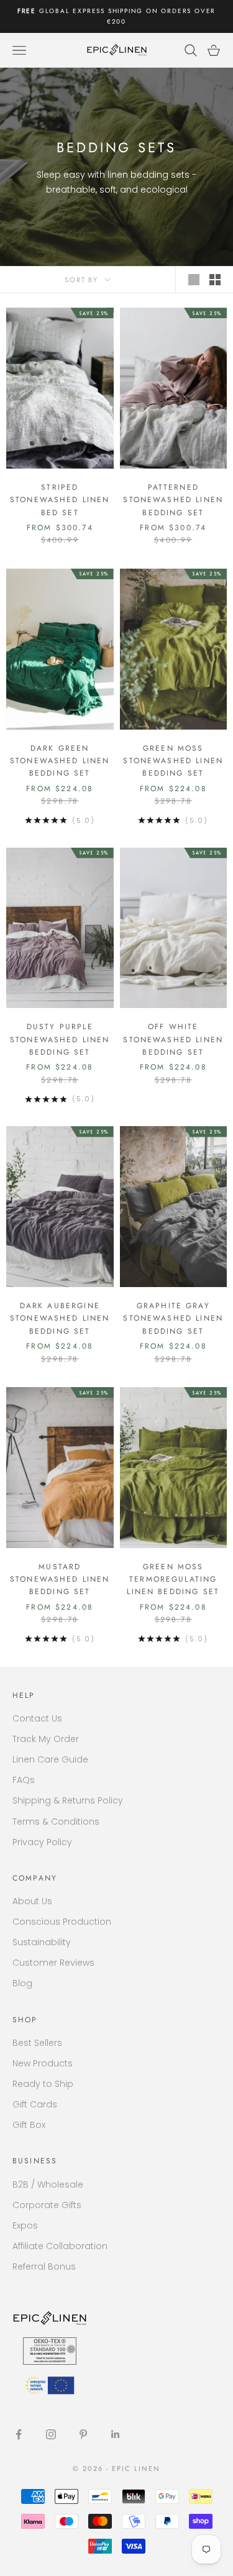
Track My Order (46, 1739)
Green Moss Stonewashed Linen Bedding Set (173, 761)
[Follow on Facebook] (19, 2434)
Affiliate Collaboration (60, 2246)
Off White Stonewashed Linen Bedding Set (173, 1039)
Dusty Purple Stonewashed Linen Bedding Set (60, 1039)
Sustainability (42, 1942)
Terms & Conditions (56, 1822)
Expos (25, 2225)
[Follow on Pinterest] (83, 2434)
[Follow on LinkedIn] (116, 2434)
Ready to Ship (43, 2084)
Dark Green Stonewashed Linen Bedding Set (60, 761)
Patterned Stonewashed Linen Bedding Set (173, 500)
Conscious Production (62, 1922)
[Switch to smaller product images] (215, 280)
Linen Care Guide (50, 1759)
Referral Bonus (44, 2267)
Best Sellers (37, 2043)
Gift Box (29, 2125)
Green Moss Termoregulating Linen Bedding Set (173, 1579)
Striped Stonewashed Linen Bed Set (60, 500)
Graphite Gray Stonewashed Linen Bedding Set (173, 1318)
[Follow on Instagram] (51, 2434)
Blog (22, 1983)
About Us (32, 1901)
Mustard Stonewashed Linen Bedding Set (60, 1579)
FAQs (24, 1780)
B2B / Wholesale (48, 2184)
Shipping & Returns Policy (68, 1800)
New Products (43, 2063)
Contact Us (37, 1718)
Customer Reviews (53, 1963)
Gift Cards (35, 2104)
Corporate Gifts (47, 2205)
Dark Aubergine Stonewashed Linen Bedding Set (60, 1318)
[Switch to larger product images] (194, 280)
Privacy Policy (42, 1842)
